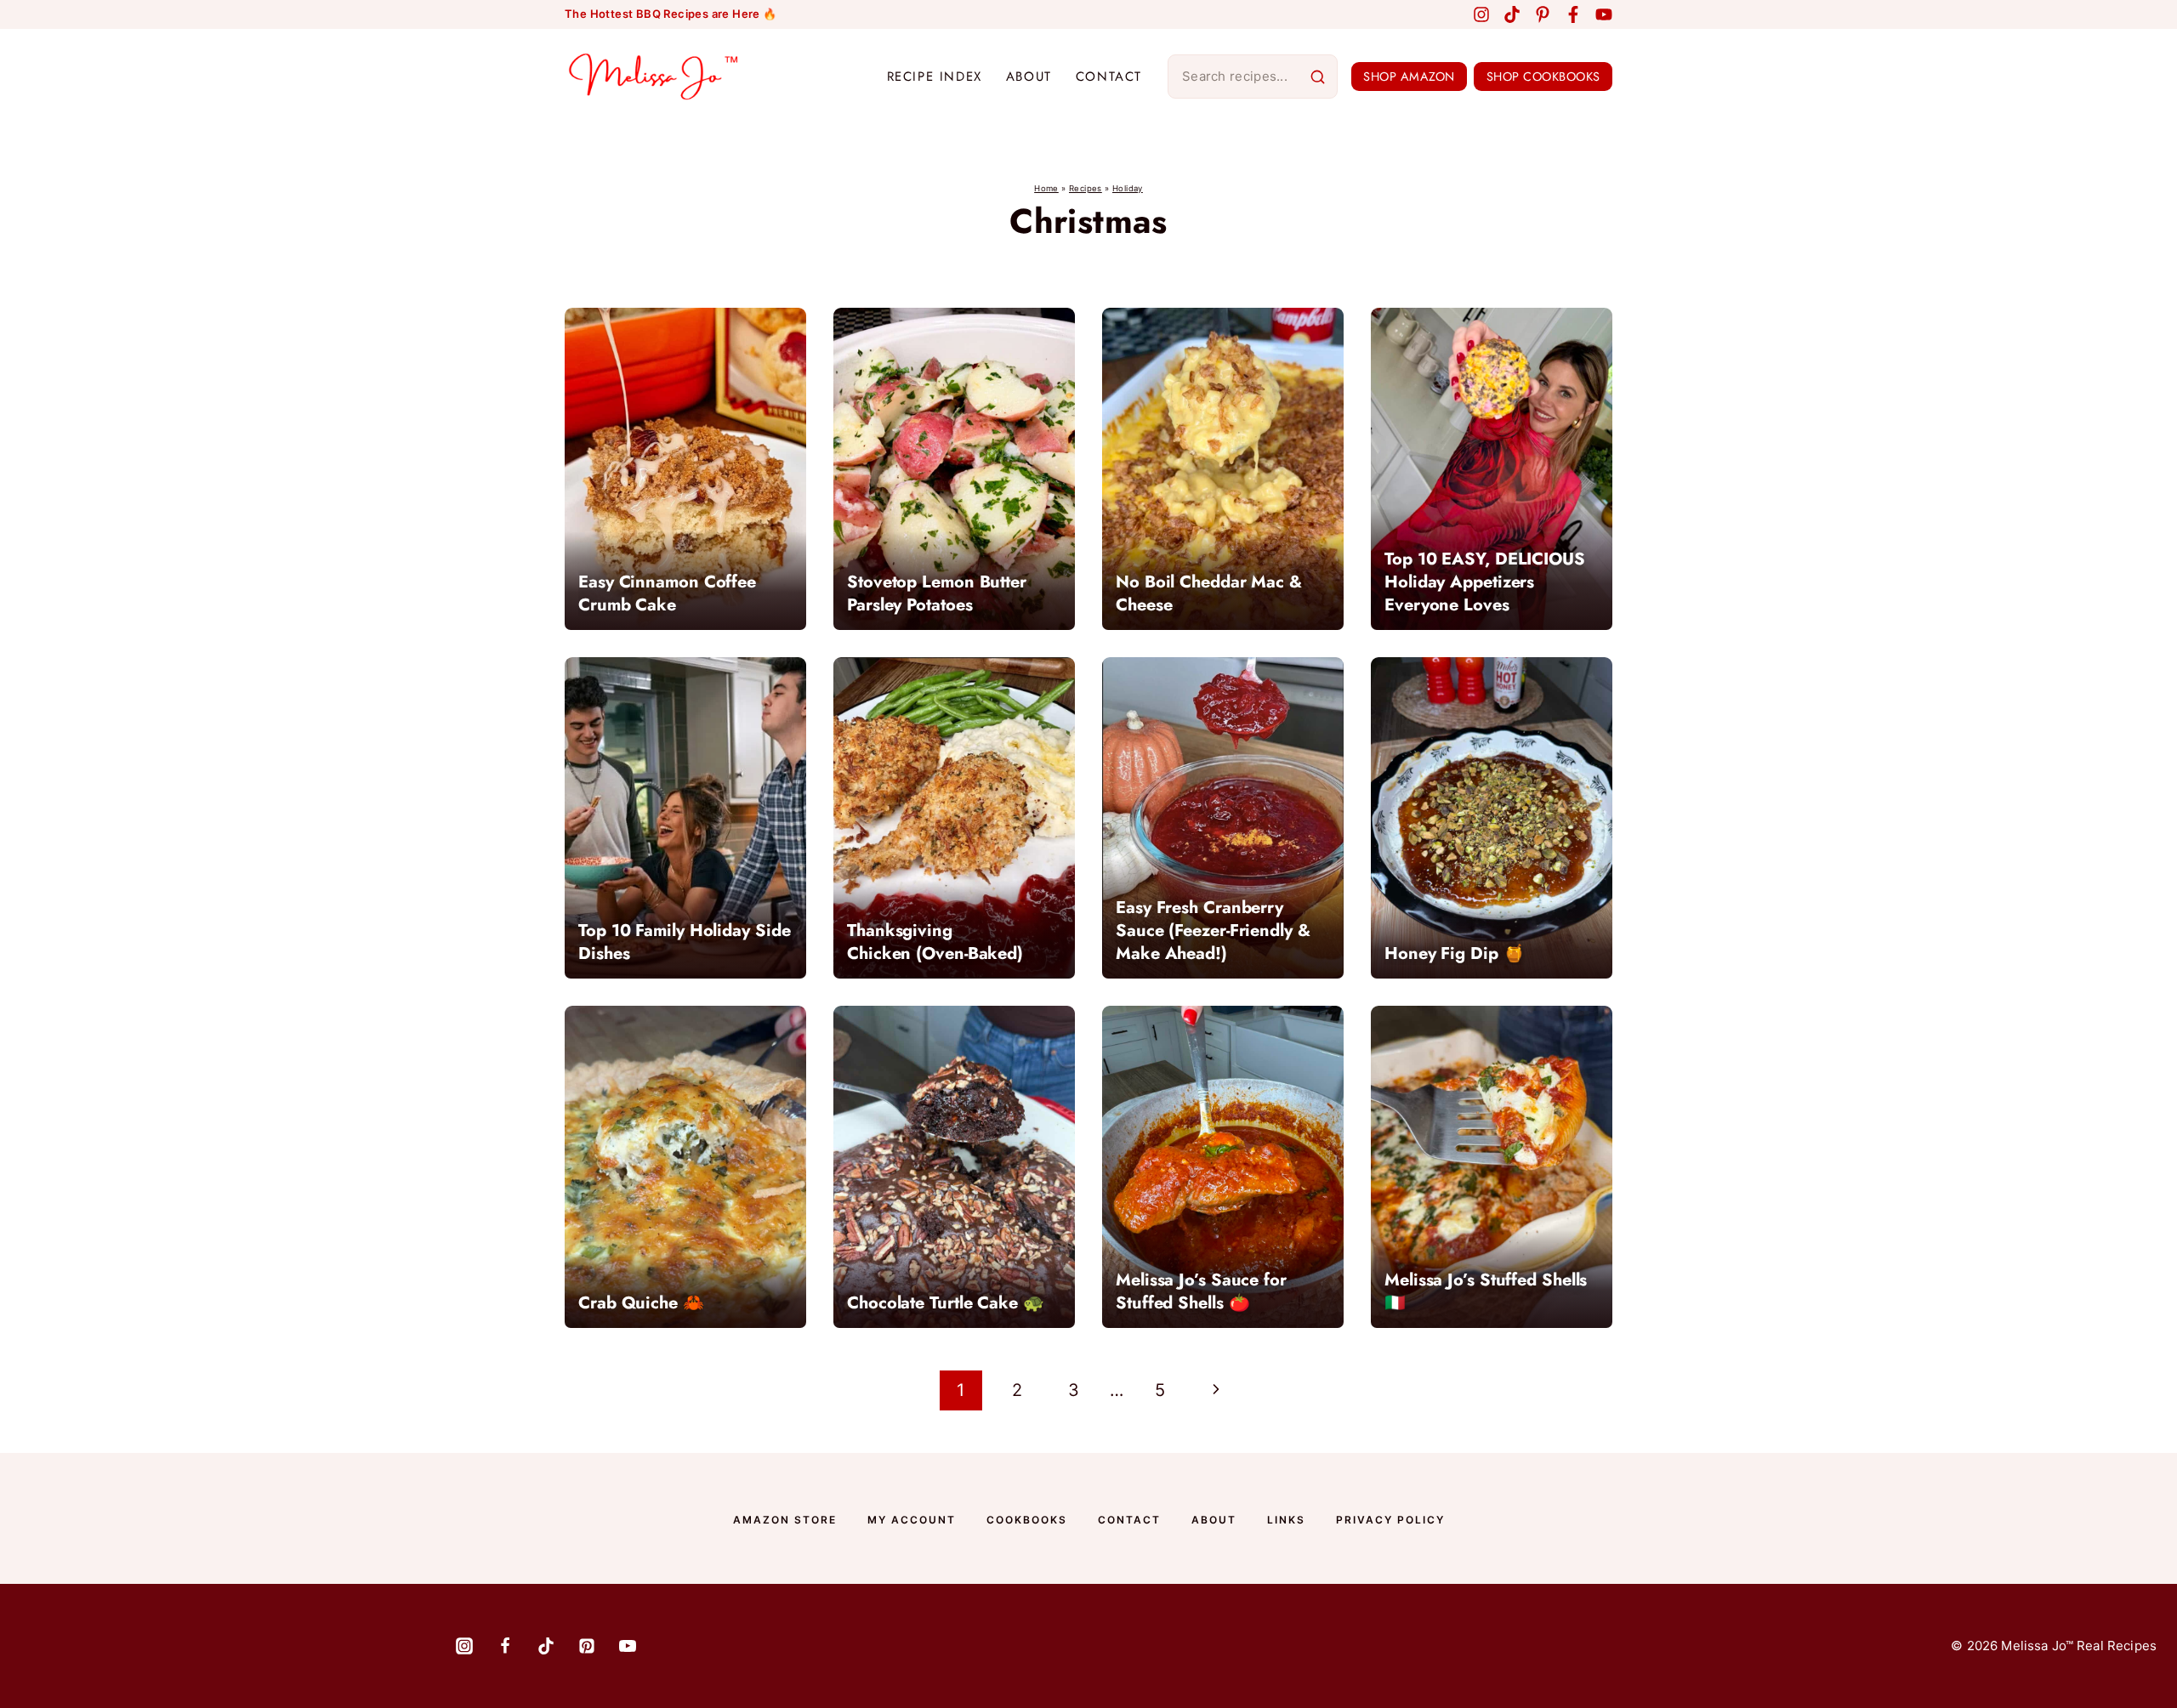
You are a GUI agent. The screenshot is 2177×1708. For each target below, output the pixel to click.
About (1029, 77)
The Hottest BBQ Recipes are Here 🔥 (671, 14)
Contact (1109, 77)
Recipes (1086, 188)
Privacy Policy (1390, 1520)
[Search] (1318, 77)
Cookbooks (1027, 1520)
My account (912, 1520)
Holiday (1128, 188)
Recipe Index (935, 77)
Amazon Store (785, 1520)
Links (1286, 1520)
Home (1046, 188)
